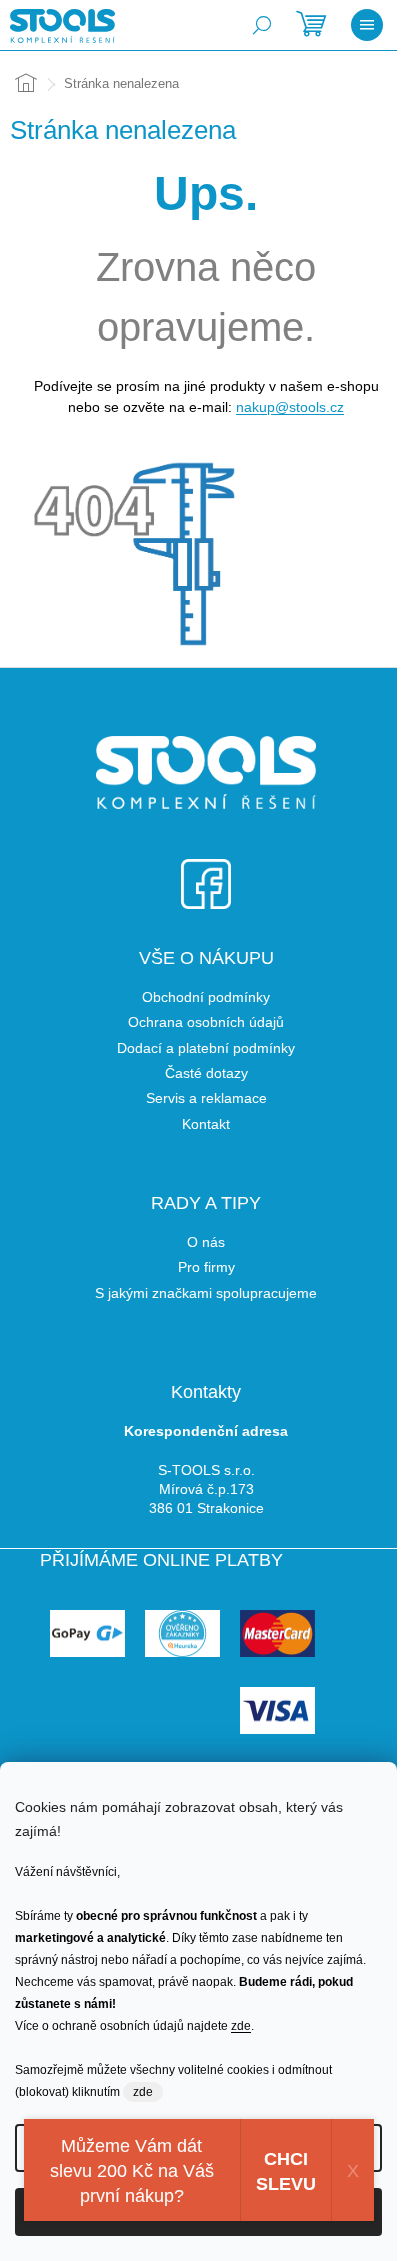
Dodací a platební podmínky (206, 1048)
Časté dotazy (206, 1073)
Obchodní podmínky (206, 997)
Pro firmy (206, 1267)
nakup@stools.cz (290, 407)
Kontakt (206, 1124)
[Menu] (367, 25)
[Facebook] (206, 871)
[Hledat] (262, 25)
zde (241, 2026)
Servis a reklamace (206, 1098)
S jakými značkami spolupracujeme (206, 1293)
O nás (206, 1242)
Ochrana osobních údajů (206, 1022)
